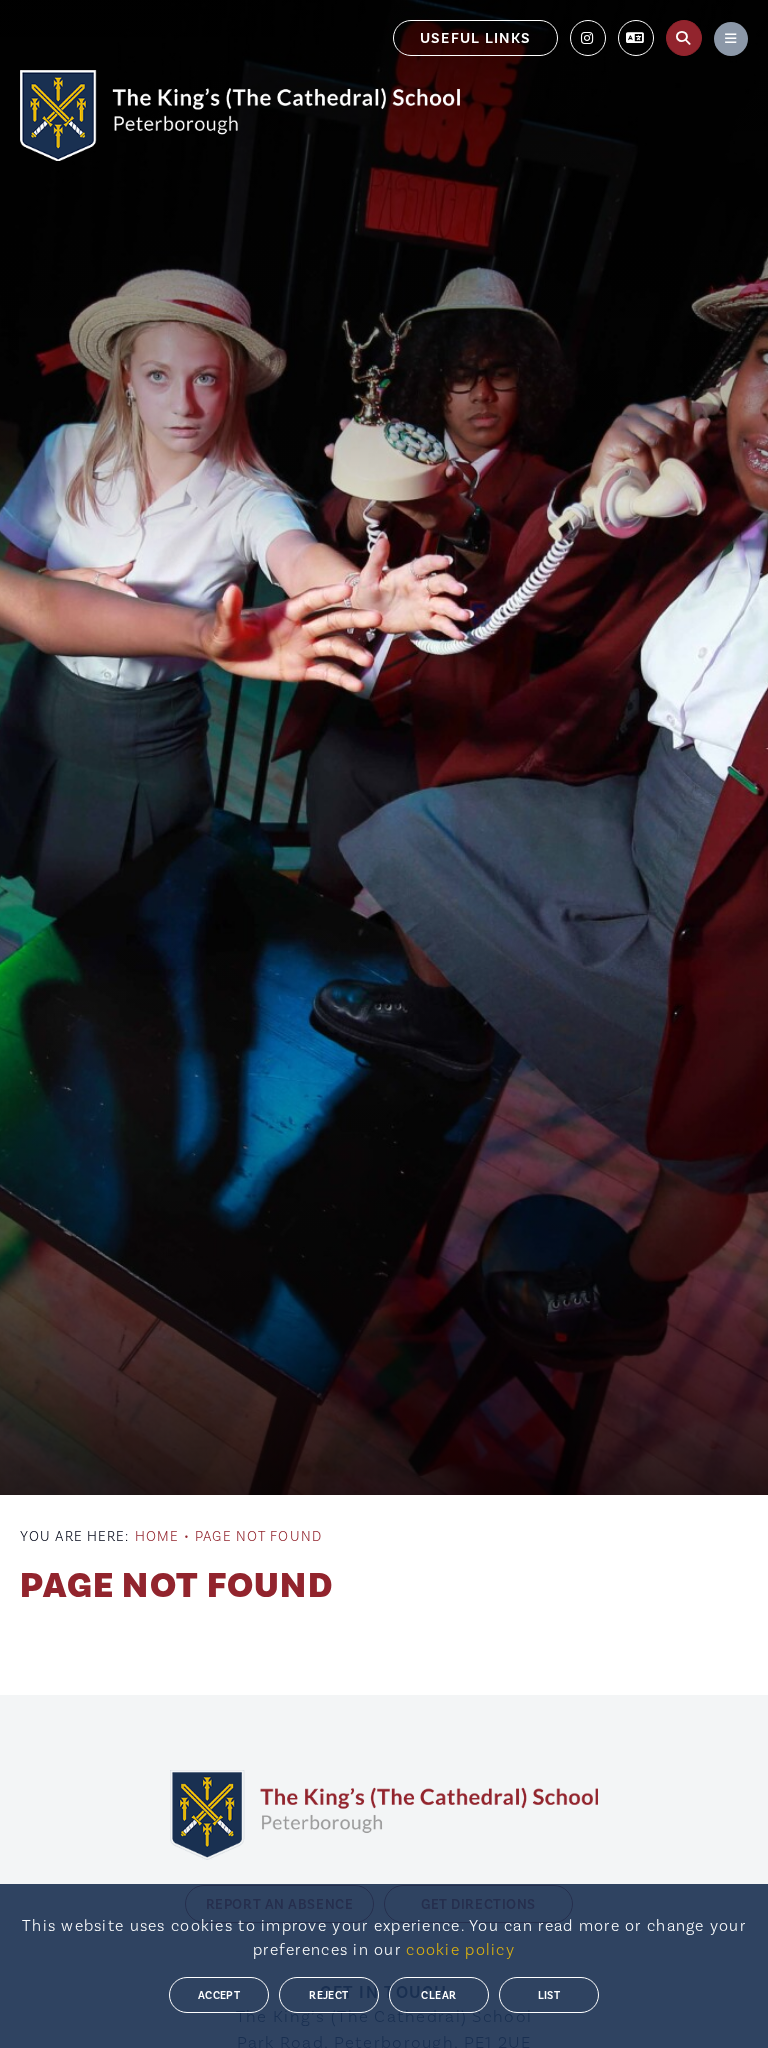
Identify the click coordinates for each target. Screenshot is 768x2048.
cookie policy (460, 1950)
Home (157, 1537)
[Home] (240, 115)
